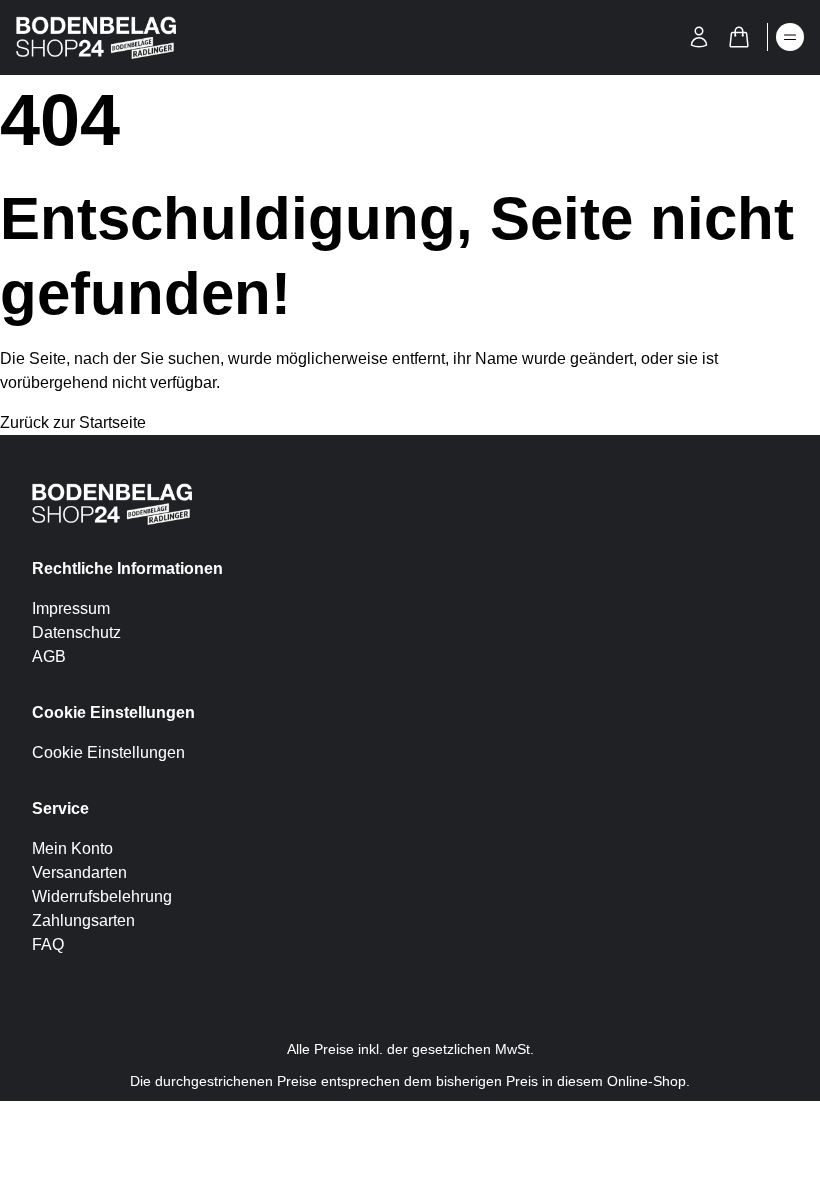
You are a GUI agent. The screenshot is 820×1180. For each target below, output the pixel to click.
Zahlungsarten (83, 920)
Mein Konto (72, 848)
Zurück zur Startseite (73, 422)
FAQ (48, 944)
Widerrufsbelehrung (102, 896)
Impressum (71, 608)
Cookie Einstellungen (108, 752)
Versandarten (79, 872)
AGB (49, 656)
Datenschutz (76, 632)
